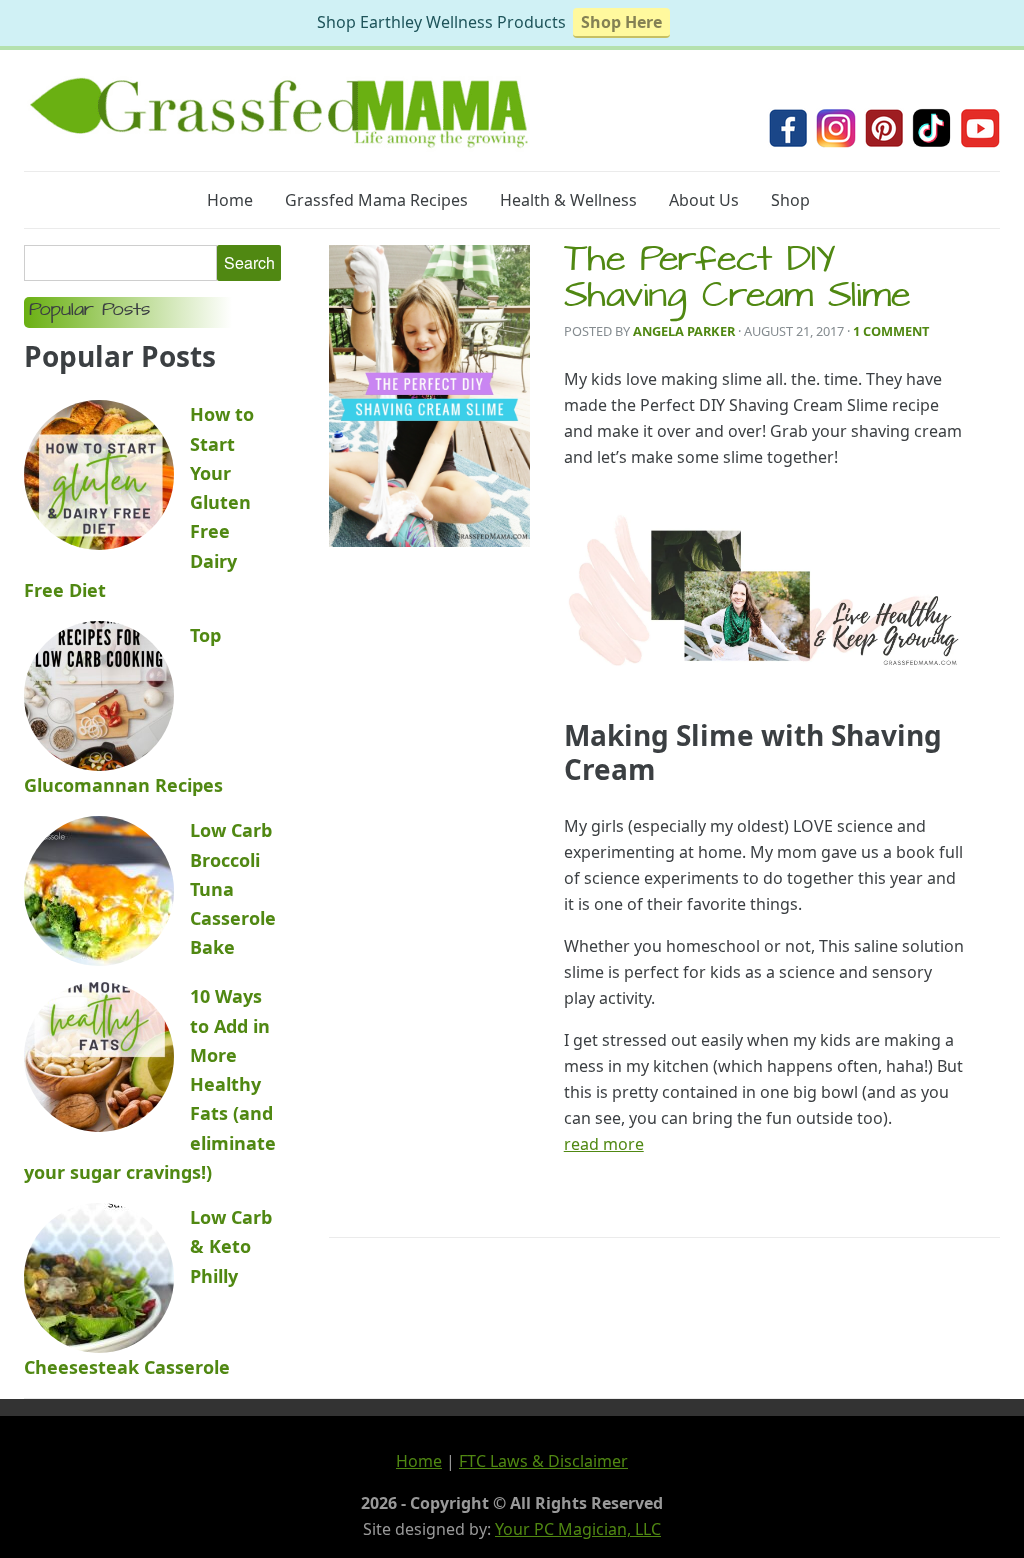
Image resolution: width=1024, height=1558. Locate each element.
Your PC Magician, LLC (578, 1529)
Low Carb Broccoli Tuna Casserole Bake (233, 888)
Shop (790, 200)
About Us (704, 200)
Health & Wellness (568, 200)
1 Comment (891, 331)
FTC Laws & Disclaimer (543, 1461)
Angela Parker (684, 331)
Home (230, 200)
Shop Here (621, 22)
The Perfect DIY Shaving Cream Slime (737, 281)
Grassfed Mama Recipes (376, 200)
